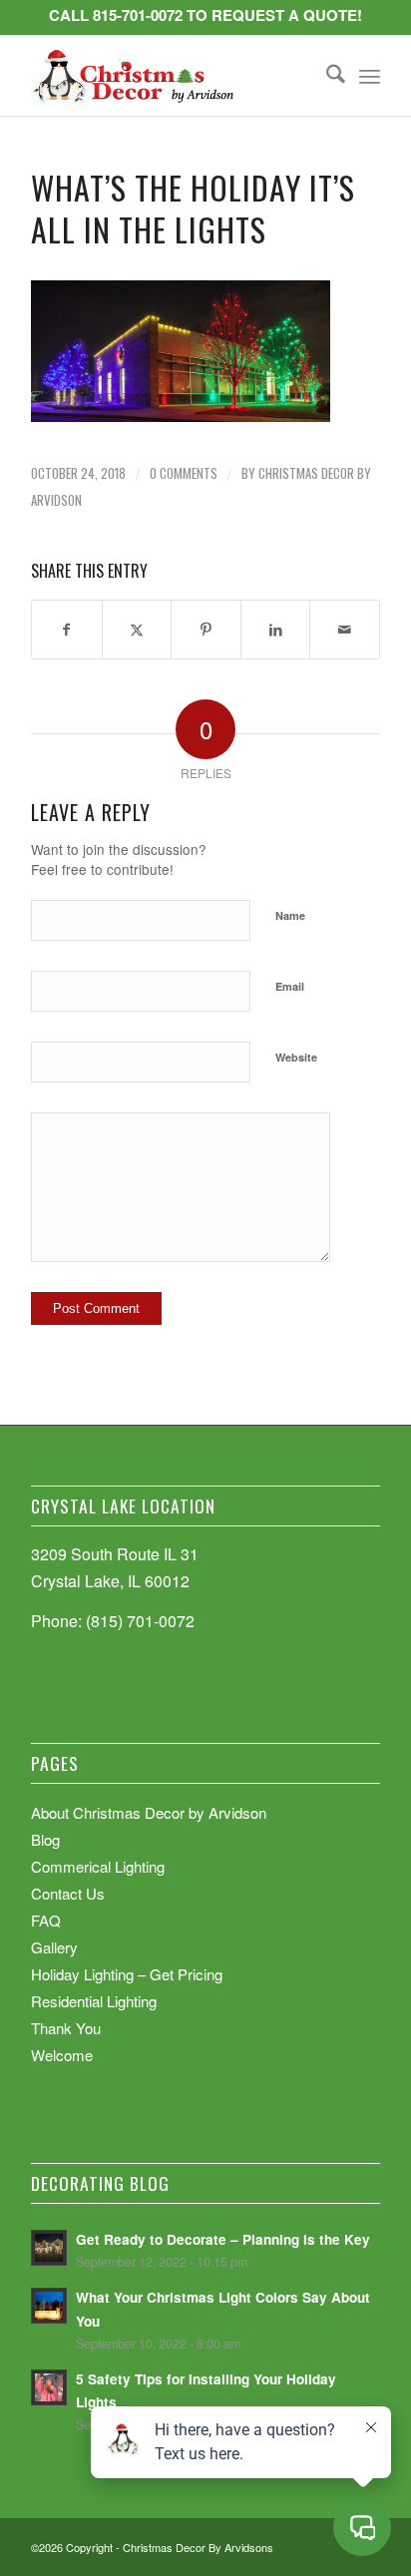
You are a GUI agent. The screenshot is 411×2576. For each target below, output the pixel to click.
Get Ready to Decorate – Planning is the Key (223, 2239)
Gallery (54, 1947)
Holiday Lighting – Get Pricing (127, 1974)
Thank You (66, 2028)
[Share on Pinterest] (206, 629)
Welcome (62, 2055)
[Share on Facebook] (67, 629)
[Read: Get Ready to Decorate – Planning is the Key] (49, 2248)
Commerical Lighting (98, 1866)
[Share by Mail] (345, 629)
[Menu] (370, 76)
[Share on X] (137, 629)
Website (296, 1057)
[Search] (326, 76)
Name (290, 915)
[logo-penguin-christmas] (171, 76)
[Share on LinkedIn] (276, 629)
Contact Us (68, 1893)
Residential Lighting (94, 2001)
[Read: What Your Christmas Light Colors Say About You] (49, 2306)
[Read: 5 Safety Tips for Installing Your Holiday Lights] (49, 2387)
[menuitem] (326, 76)
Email (290, 986)
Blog (45, 1839)
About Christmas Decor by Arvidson (149, 1812)
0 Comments (184, 473)
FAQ (46, 1920)
